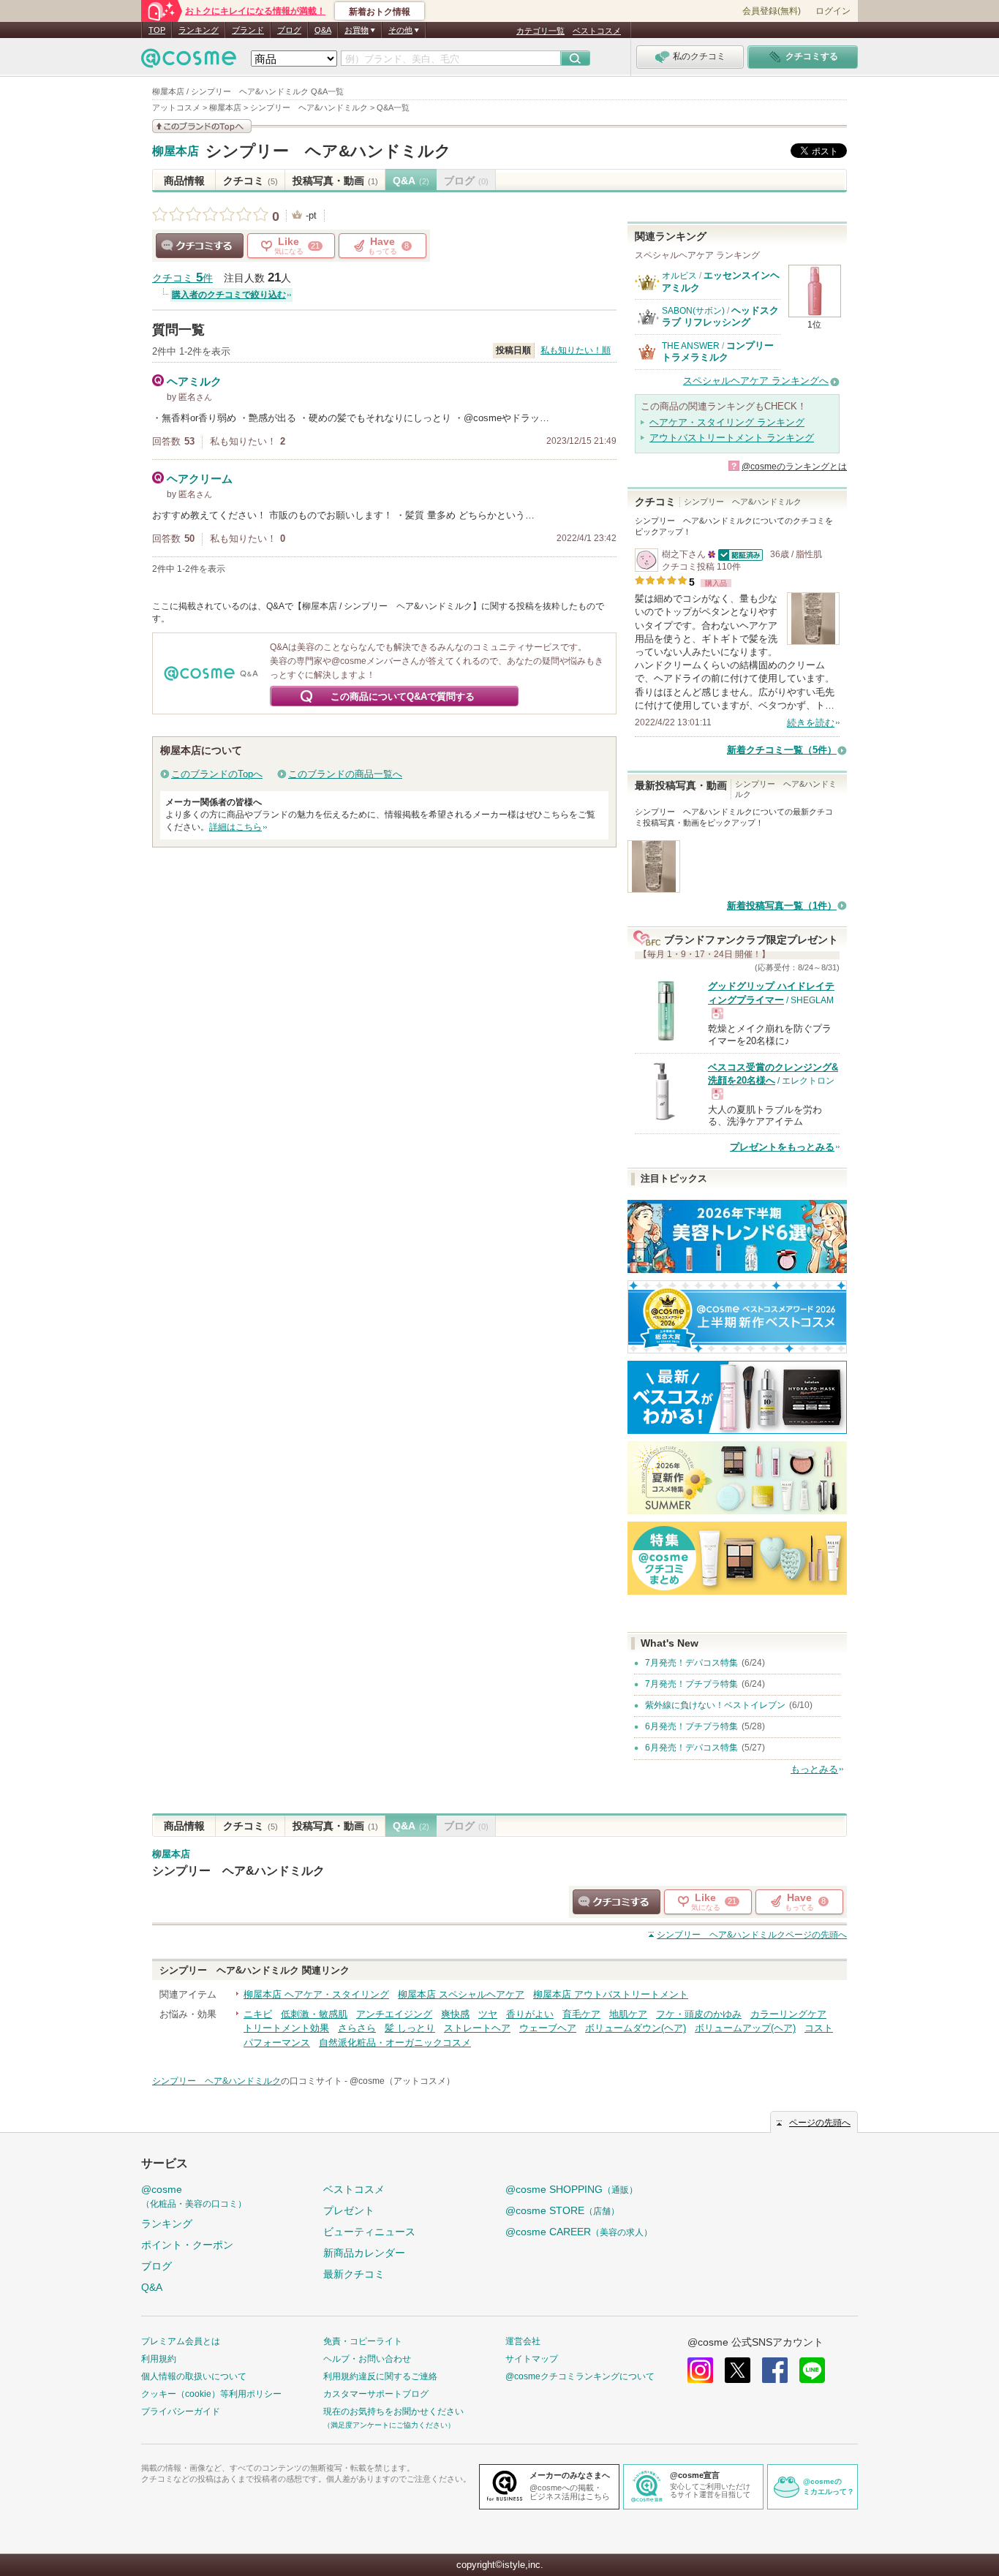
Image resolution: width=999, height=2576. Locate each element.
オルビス (679, 276)
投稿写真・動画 (335, 181)
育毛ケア (581, 2014)
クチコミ (250, 181)
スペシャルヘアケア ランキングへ (756, 381)
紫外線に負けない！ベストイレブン (715, 1705)
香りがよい (530, 2014)
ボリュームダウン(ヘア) (636, 2028)
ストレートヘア (477, 2028)
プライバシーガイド (181, 2411)
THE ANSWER (691, 346)
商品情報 (184, 181)
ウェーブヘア (548, 2028)
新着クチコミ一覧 (782, 750)
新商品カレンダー (364, 2253)
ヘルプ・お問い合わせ (367, 2359)
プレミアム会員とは (181, 2341)
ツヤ (488, 2014)
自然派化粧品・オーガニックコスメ (395, 2043)
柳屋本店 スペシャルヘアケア (461, 1994)
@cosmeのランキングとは (794, 467)
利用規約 (159, 2359)
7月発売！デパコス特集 (691, 1663)
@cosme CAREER (579, 2232)
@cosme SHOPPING (572, 2189)
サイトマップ (532, 2359)
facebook (775, 2370)
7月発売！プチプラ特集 (691, 1684)
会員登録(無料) (772, 11)
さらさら (357, 2028)
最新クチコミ (354, 2274)
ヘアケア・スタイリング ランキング (727, 422)
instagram (700, 2370)
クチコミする (200, 246)
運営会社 (523, 2341)
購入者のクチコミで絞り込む (229, 295)
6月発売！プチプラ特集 (691, 1726)
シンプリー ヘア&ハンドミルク (328, 151)
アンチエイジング (394, 2014)
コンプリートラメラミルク (718, 351)
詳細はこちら (235, 827)
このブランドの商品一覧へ (345, 774)
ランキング (199, 30)
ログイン (833, 11)
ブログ (289, 30)
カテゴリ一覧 (540, 31)
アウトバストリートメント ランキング (732, 438)
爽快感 (455, 2014)
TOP (157, 30)
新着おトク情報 (380, 12)
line (812, 2370)
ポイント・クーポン (187, 2245)
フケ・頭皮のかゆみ (699, 2014)
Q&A (323, 30)
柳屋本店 (176, 151)
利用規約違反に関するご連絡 (380, 2376)
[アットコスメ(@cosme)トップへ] (189, 62)
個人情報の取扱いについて (194, 2376)
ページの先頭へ (752, 1935)
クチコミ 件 (182, 278)
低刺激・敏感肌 (314, 2014)
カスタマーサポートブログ (376, 2394)
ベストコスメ (597, 31)
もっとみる (814, 1769)
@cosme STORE (562, 2210)
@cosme (194, 2196)
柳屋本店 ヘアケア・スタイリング (316, 1994)
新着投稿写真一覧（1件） (782, 906)
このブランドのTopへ (217, 774)
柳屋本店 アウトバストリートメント (611, 1994)
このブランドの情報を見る (202, 126)
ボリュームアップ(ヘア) (745, 2028)
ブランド (248, 30)
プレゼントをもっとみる (782, 1147)
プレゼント (349, 2210)
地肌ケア (628, 2014)
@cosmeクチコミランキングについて (580, 2376)
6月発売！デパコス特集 (691, 1748)
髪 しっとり (410, 2028)
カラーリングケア (788, 2014)
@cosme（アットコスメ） (402, 2081)
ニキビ (258, 2014)
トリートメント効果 (286, 2028)
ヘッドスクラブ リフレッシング (720, 316)
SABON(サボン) (693, 311)
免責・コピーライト (363, 2341)
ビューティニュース (369, 2232)
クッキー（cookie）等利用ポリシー (211, 2394)
